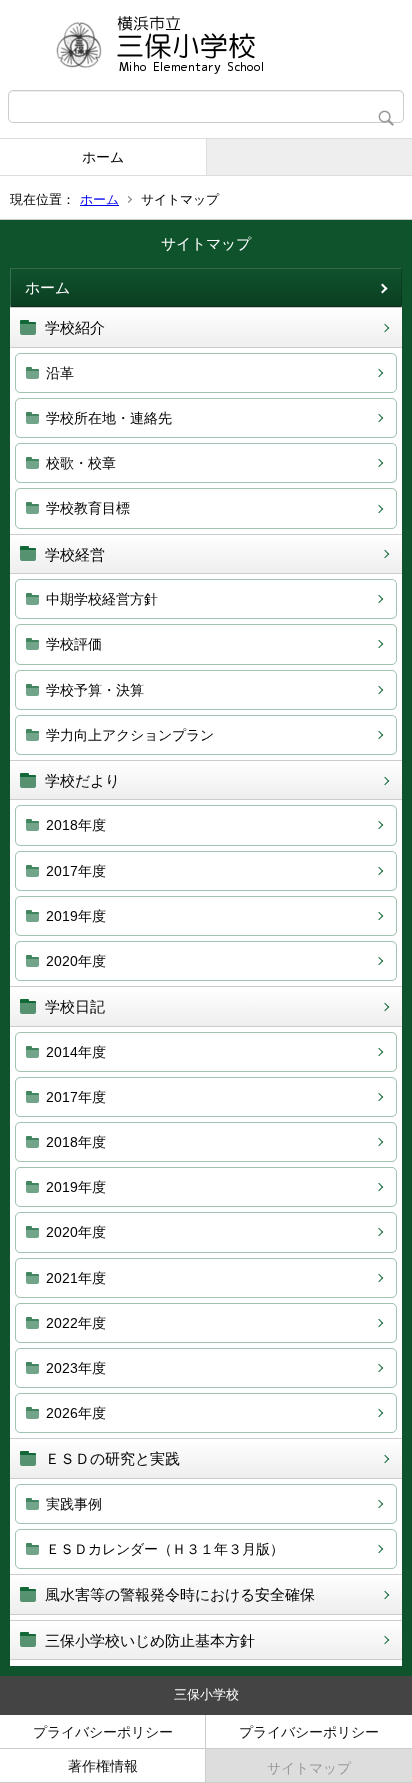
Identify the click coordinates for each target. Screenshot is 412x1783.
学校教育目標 (88, 508)
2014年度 (76, 1052)
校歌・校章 (81, 463)
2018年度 (76, 825)
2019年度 (76, 916)
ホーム (103, 157)
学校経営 (75, 554)
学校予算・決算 (95, 690)
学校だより (82, 780)
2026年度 (76, 1413)
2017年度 (76, 871)
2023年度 (76, 1368)
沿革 (60, 373)
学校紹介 (75, 327)
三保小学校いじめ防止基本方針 (150, 1640)
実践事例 (74, 1504)
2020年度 (76, 961)
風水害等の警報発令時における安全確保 (180, 1594)
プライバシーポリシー (103, 1732)
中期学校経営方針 (102, 599)
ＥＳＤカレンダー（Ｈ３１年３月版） (165, 1549)
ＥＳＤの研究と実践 (112, 1458)
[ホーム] (206, 45)
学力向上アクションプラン (130, 735)
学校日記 (75, 1006)
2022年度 (76, 1323)
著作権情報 (103, 1766)
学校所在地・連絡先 (109, 418)
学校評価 (74, 644)
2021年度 (76, 1278)
